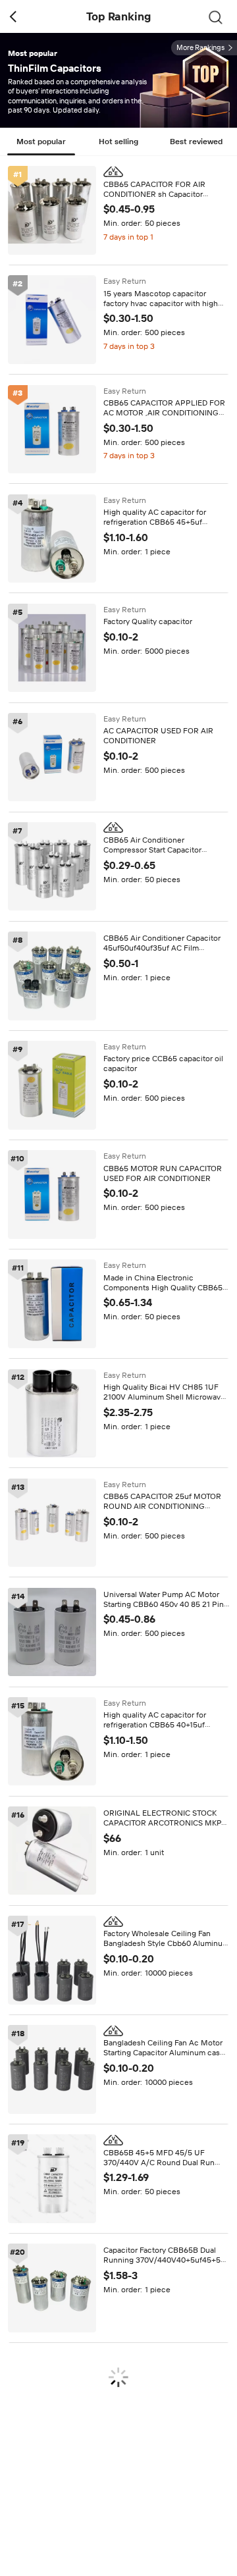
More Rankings (200, 48)
